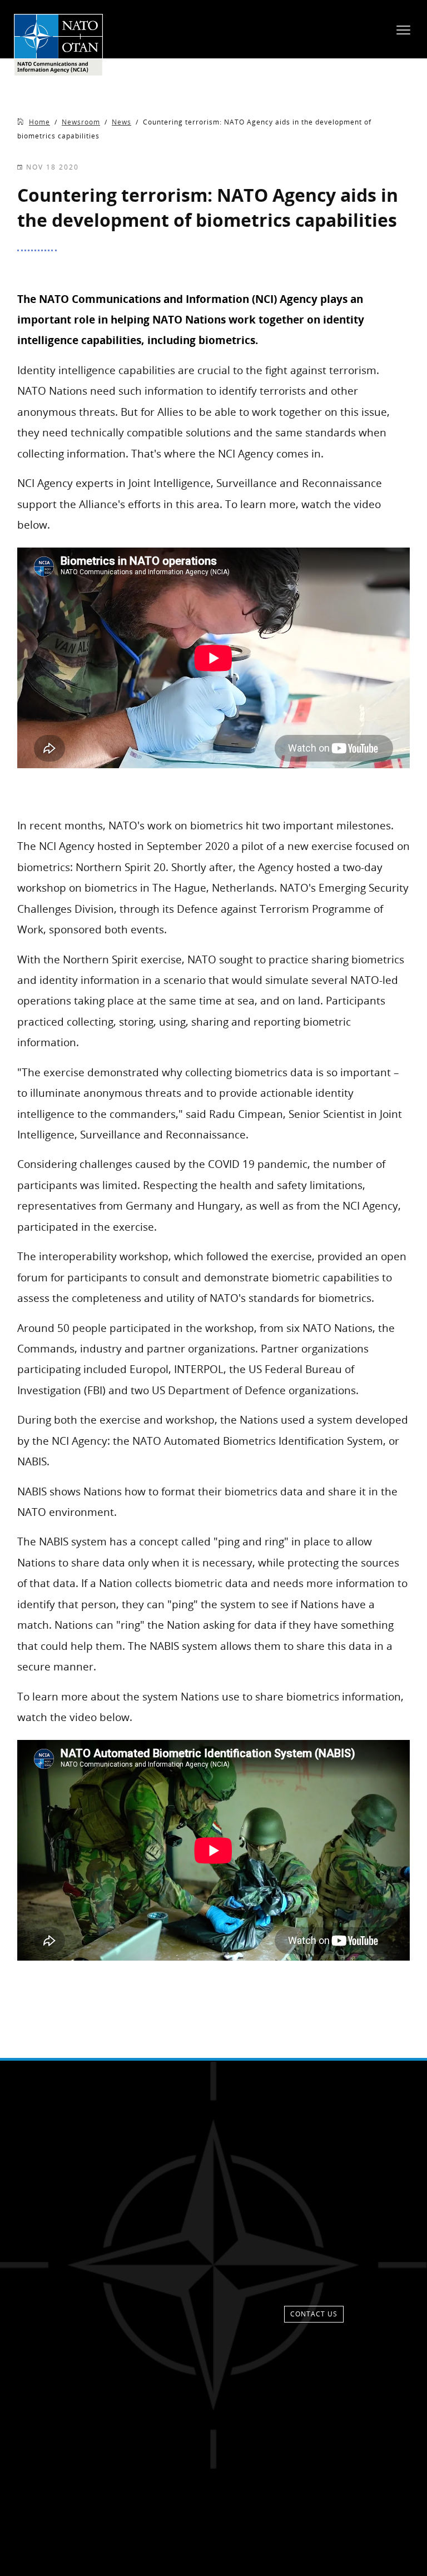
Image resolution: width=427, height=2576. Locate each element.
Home (39, 122)
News (121, 122)
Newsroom (81, 122)
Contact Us (314, 2314)
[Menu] (403, 29)
